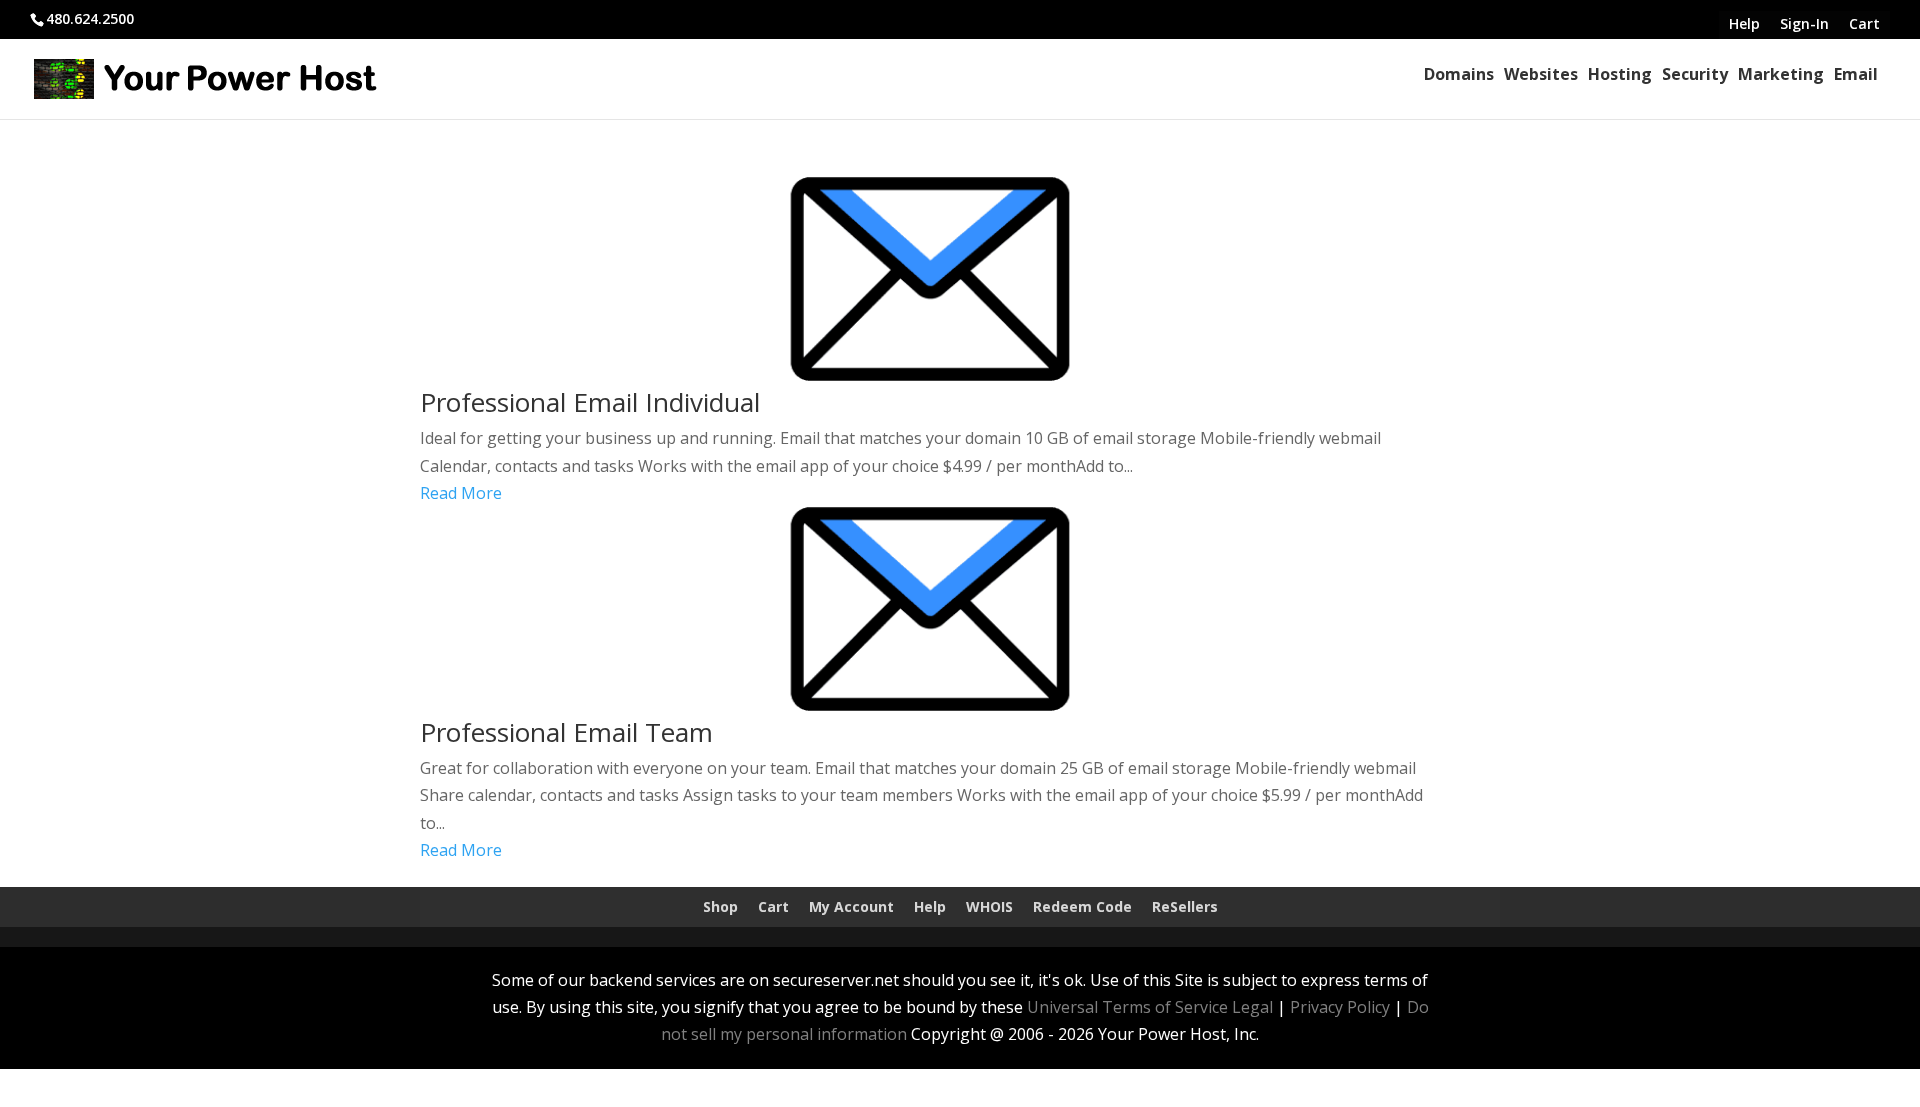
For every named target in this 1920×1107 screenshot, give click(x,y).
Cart (773, 906)
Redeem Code (1082, 906)
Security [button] (1695, 74)
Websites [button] (1541, 74)
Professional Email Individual (590, 402)
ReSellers (1185, 906)
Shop (720, 906)
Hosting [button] (1620, 74)
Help (930, 906)
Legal (1252, 1007)
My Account (851, 906)
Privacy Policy (1340, 1007)
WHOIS (989, 906)
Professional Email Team (566, 732)
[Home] (1419, 74)
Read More (461, 493)
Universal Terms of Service (1127, 1007)
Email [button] (1856, 74)
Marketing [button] (1781, 74)
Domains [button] (1459, 74)
